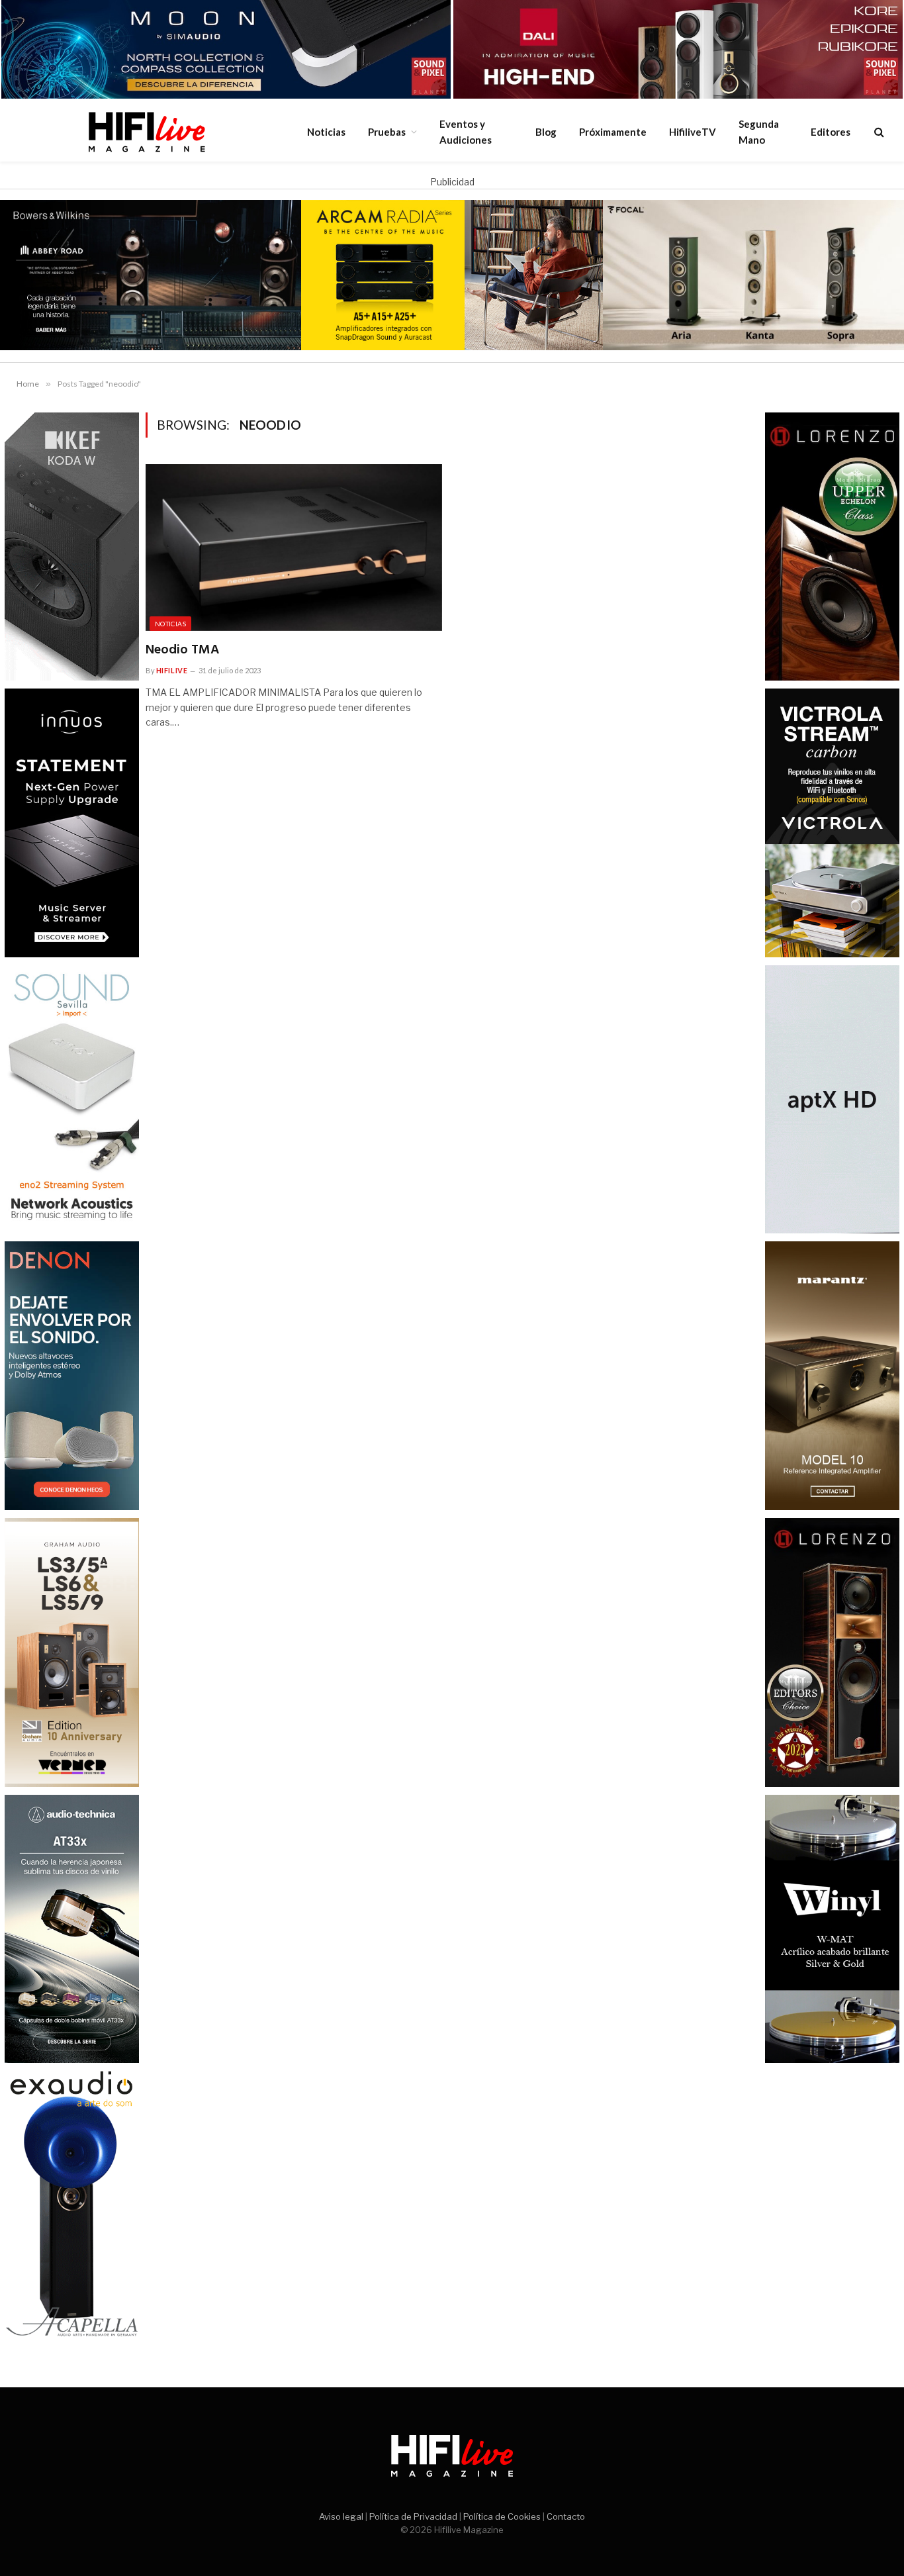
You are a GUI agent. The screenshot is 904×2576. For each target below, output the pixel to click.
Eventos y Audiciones (466, 132)
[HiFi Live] (146, 132)
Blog (546, 132)
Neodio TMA (182, 650)
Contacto (566, 2516)
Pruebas (387, 132)
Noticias (326, 132)
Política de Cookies (502, 2516)
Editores (831, 132)
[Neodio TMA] (294, 548)
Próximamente (613, 132)
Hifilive (172, 670)
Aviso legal (341, 2516)
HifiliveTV (693, 132)
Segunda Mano (759, 132)
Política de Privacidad (413, 2516)
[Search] (878, 131)
